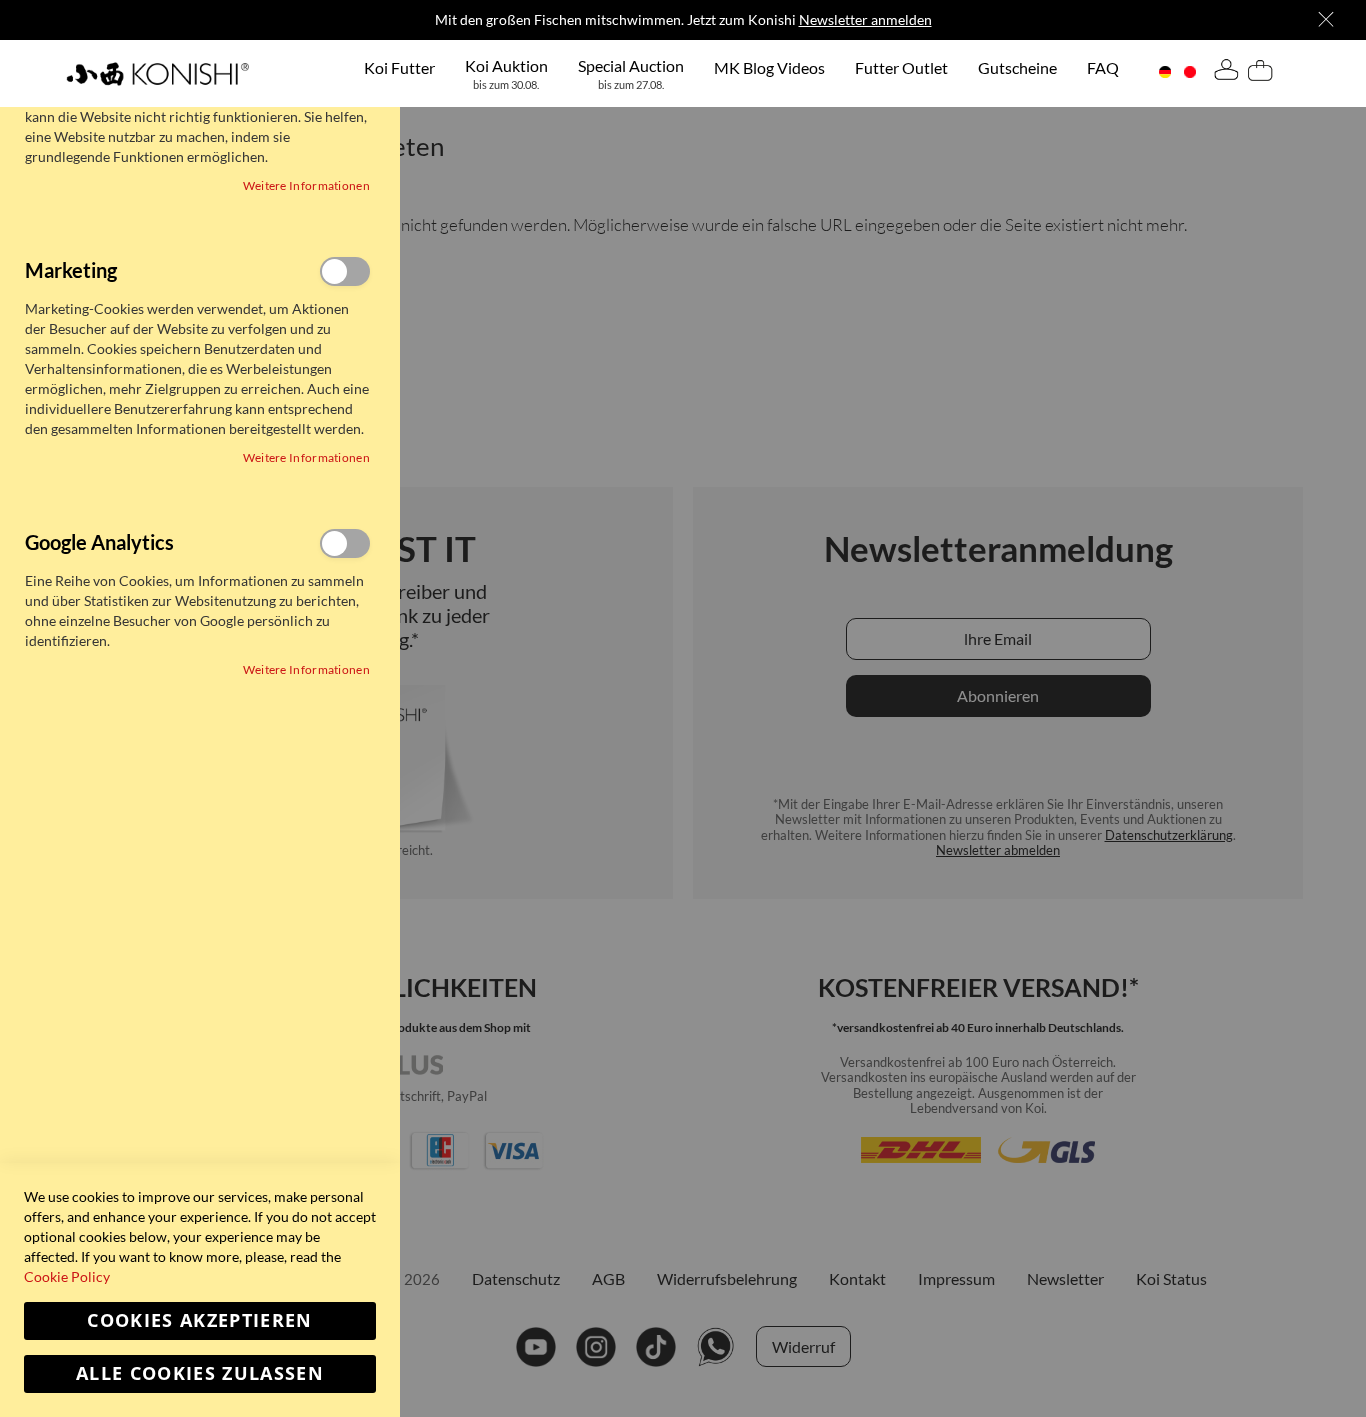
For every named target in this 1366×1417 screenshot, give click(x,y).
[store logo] (157, 73)
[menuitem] (399, 67)
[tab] (1226, 73)
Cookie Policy (67, 1276)
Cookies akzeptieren (200, 1320)
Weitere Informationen (306, 185)
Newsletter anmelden (865, 19)
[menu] (741, 73)
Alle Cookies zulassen (200, 1373)
